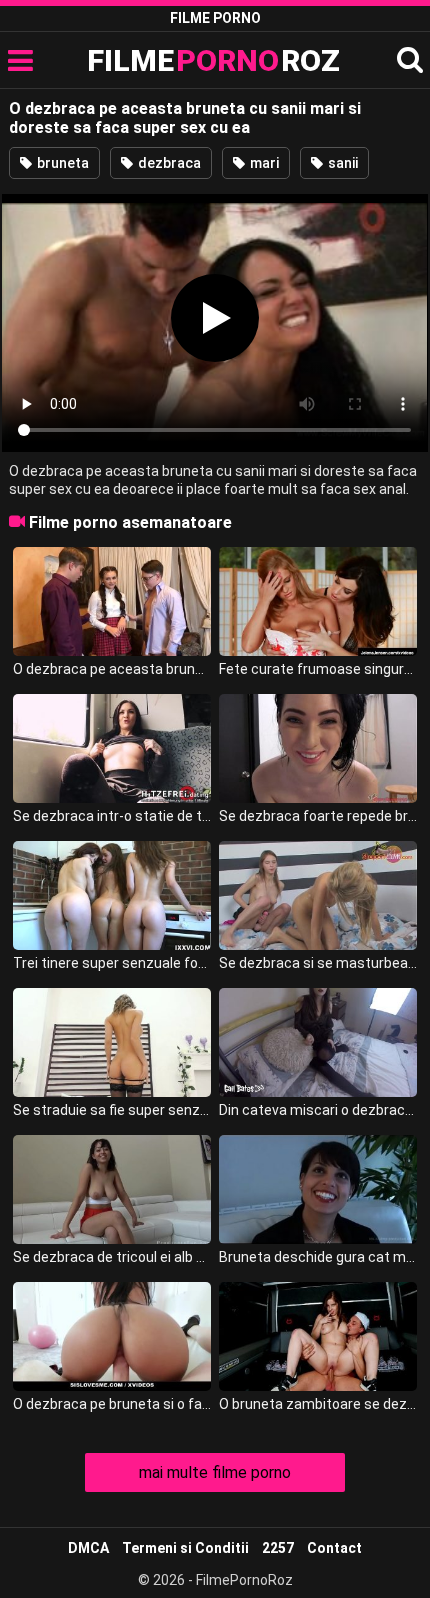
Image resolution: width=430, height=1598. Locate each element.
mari (263, 163)
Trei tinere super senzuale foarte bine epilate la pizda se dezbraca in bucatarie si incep (112, 963)
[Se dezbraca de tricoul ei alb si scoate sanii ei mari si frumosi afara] (112, 1189)
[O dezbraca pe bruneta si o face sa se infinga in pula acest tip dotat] (112, 1336)
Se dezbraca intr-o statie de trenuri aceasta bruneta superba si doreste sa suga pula (112, 816)
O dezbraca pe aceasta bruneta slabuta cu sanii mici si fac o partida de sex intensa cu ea (112, 669)
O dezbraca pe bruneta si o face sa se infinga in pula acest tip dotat (112, 1404)
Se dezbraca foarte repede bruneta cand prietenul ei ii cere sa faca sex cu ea (318, 816)
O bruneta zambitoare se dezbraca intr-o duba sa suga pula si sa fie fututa (318, 1404)
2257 (278, 1548)
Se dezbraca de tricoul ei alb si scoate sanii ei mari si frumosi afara (112, 1257)
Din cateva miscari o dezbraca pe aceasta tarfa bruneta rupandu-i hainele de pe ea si (318, 1110)
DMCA (88, 1548)
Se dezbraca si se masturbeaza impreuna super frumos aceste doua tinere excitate (318, 963)
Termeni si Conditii (185, 1548)
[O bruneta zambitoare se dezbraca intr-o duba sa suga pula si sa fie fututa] (318, 1336)
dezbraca (168, 163)
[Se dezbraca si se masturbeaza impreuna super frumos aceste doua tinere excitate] (318, 895)
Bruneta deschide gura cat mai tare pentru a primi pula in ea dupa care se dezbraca (318, 1257)
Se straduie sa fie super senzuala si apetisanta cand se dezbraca (112, 1110)
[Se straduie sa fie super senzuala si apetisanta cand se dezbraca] (112, 1042)
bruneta (61, 163)
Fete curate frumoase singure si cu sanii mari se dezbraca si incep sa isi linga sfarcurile (318, 669)
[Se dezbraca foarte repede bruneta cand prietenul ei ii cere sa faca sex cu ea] (318, 748)
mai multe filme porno (215, 1472)
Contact (334, 1548)
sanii (341, 163)
